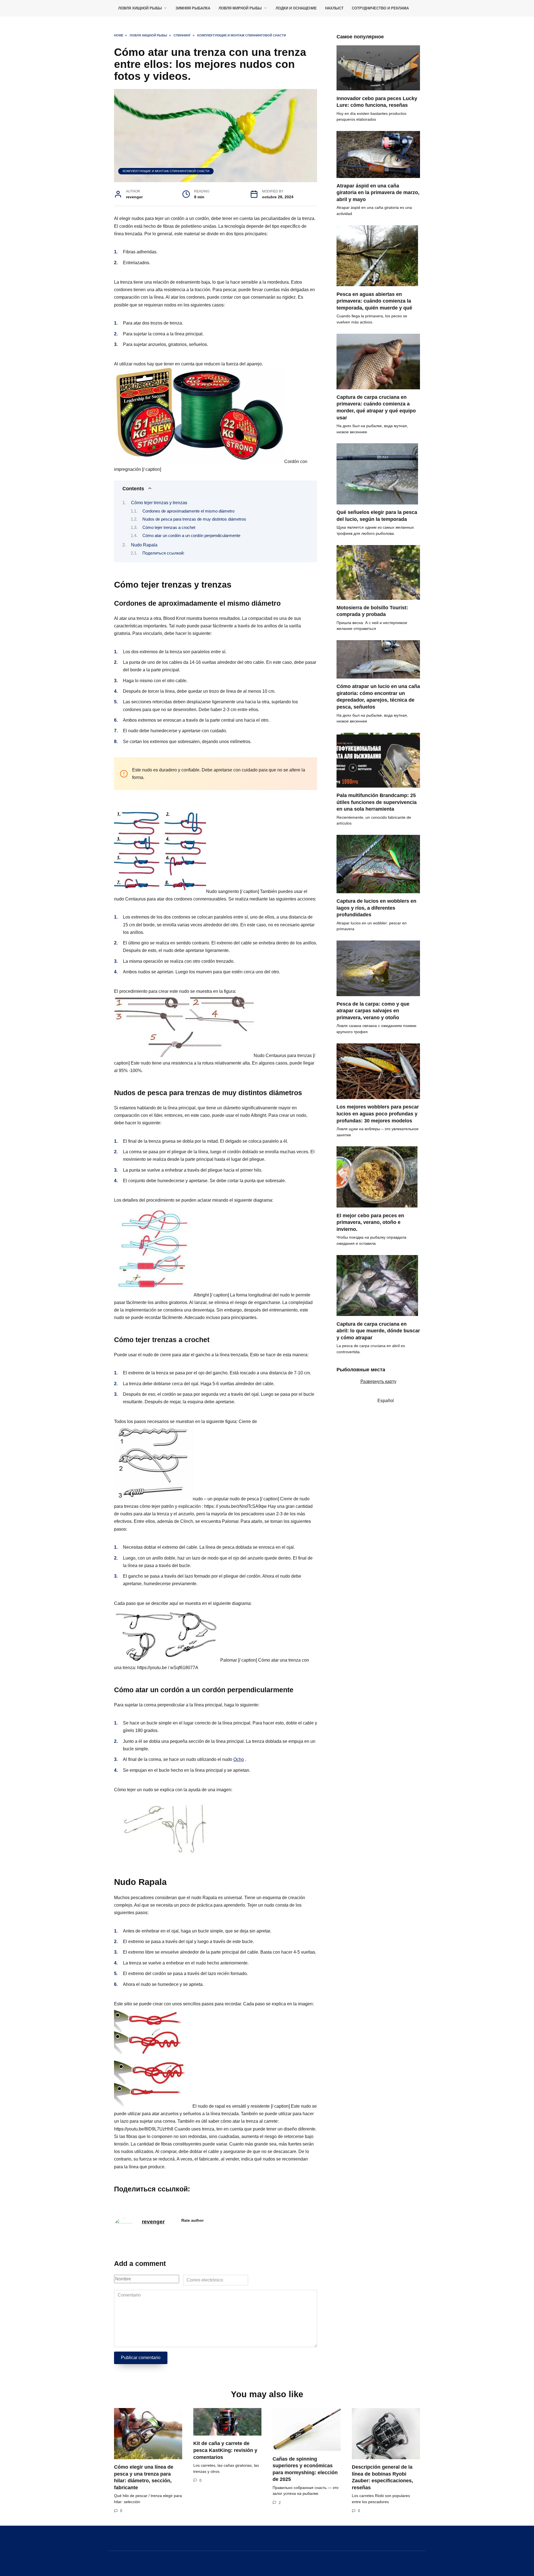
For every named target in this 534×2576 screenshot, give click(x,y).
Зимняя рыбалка (193, 8)
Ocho (239, 1759)
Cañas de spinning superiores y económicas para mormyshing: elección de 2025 (305, 2469)
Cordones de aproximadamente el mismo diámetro (188, 511)
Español (385, 1401)
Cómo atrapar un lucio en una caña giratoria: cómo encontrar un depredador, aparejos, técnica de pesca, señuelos (378, 697)
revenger (153, 2222)
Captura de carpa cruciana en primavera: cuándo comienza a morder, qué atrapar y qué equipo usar (376, 407)
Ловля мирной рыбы (240, 8)
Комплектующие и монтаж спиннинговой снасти (166, 171)
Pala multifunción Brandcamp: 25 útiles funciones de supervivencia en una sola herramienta (377, 802)
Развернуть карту (378, 1381)
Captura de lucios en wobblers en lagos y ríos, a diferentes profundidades (376, 908)
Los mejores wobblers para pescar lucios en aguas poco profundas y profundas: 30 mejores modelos (378, 1114)
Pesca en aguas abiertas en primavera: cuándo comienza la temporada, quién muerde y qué (374, 301)
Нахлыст (334, 8)
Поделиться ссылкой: (163, 553)
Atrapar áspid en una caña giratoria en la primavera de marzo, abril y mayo (378, 193)
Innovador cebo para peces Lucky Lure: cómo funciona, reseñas (377, 102)
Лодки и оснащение (296, 8)
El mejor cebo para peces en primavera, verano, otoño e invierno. (370, 1222)
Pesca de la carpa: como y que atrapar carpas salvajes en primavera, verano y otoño (373, 1011)
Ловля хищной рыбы (140, 8)
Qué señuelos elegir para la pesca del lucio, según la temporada (377, 516)
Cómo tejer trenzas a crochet (169, 528)
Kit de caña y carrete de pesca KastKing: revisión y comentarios (225, 2450)
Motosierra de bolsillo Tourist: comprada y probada (372, 611)
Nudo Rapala (144, 545)
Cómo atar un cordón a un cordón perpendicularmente (191, 536)
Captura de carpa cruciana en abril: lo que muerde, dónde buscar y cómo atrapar (378, 1331)
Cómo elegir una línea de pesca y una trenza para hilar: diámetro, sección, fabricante (144, 2477)
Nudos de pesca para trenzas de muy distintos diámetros (194, 519)
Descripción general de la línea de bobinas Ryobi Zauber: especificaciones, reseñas (382, 2477)
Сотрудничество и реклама (380, 8)
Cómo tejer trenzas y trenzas (159, 503)
